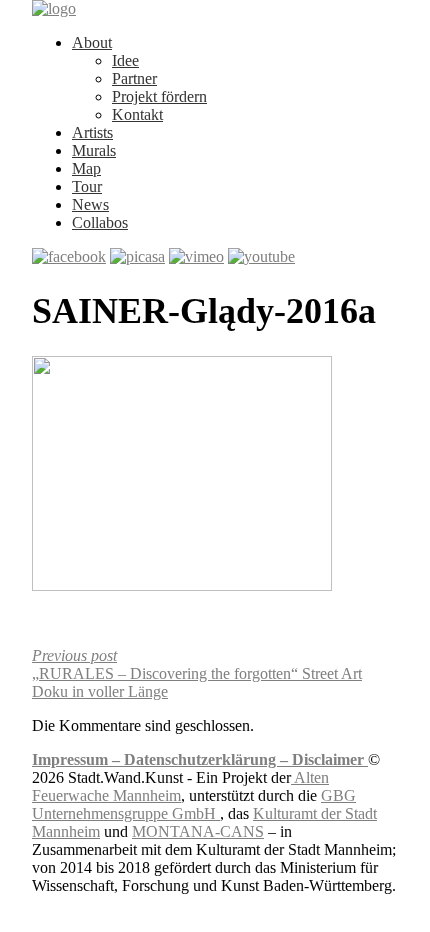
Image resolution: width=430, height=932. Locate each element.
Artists (92, 132)
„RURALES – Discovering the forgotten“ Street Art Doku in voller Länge (197, 673)
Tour (87, 186)
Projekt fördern (159, 96)
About (92, 42)
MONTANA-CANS (198, 831)
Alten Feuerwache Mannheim (180, 786)
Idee (125, 60)
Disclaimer (330, 759)
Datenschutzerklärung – (208, 759)
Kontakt (137, 114)
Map (86, 168)
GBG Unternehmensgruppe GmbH (194, 804)
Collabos (100, 222)
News (90, 204)
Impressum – (78, 759)
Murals (94, 150)
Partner (134, 78)
